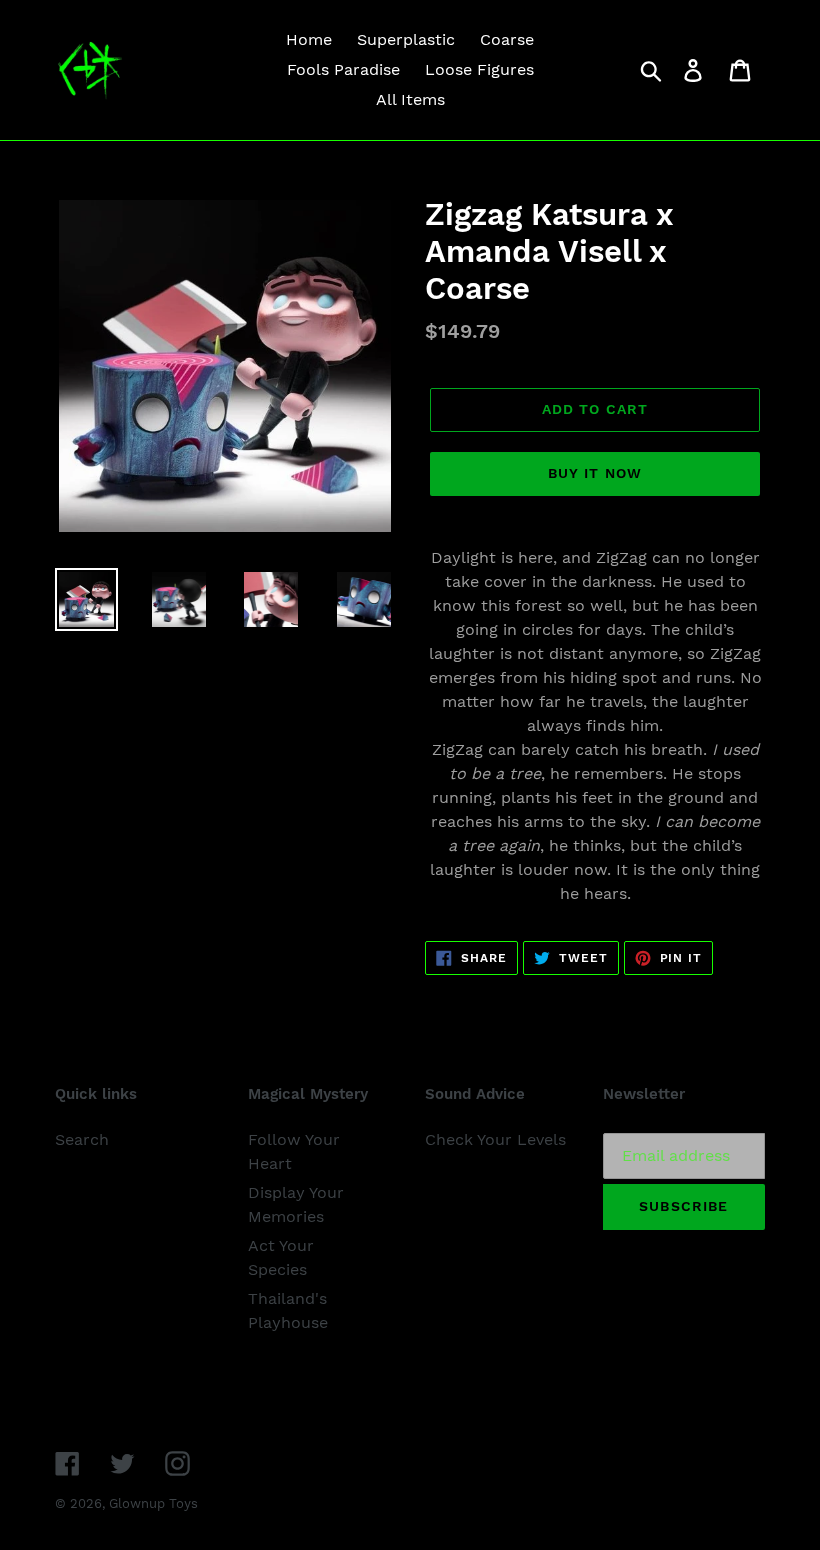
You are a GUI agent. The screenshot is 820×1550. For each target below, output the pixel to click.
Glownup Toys (153, 1503)
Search (82, 1139)
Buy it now (595, 473)
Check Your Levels (495, 1139)
